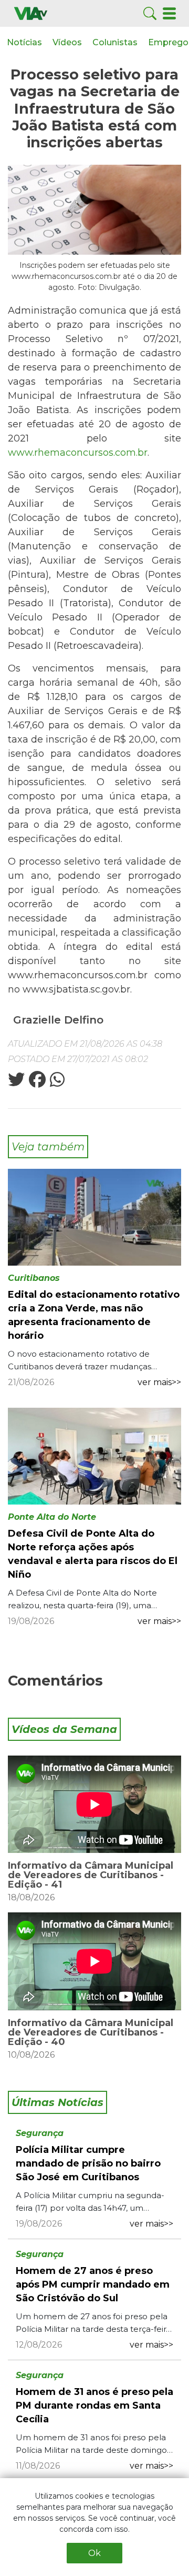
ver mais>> (159, 1382)
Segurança (40, 2133)
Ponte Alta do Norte (52, 1517)
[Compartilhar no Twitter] (16, 1083)
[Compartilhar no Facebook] (36, 1083)
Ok (94, 2553)
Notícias (24, 42)
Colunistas (115, 42)
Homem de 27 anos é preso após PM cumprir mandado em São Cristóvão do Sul (93, 2284)
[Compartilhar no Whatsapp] (56, 1083)
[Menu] (169, 13)
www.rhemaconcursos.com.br (78, 453)
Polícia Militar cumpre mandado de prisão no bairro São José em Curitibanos (88, 2163)
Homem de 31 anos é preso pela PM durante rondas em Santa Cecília (94, 2405)
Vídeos (67, 42)
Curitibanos (34, 1278)
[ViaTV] (31, 13)
